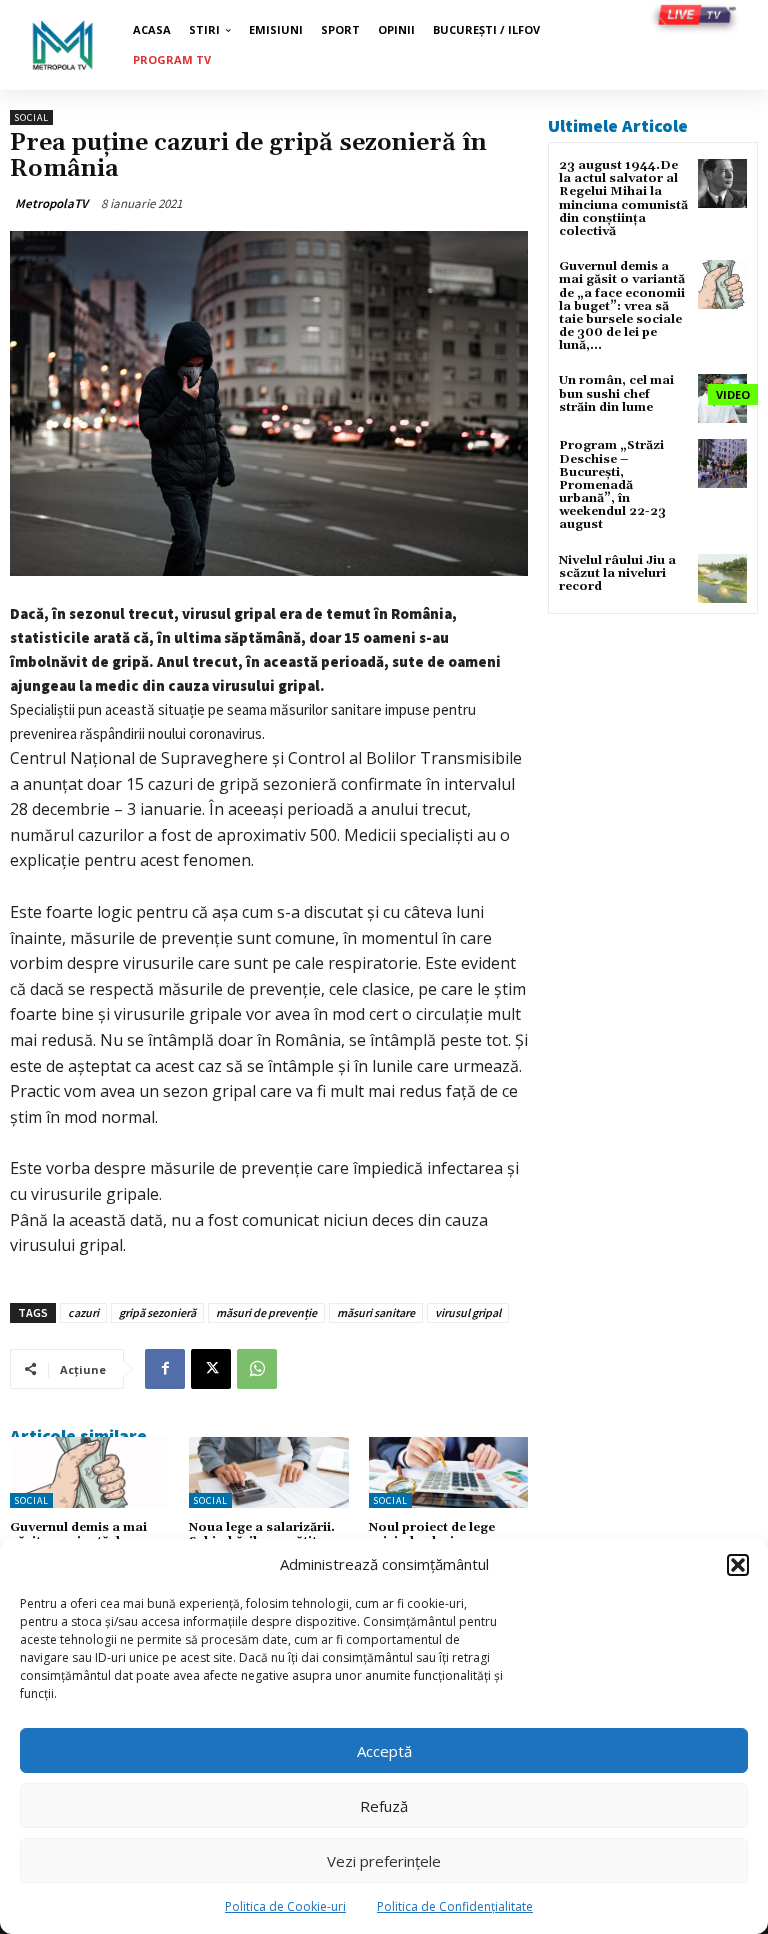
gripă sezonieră (157, 1312)
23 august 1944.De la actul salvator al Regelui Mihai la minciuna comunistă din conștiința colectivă (623, 198)
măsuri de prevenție (266, 1312)
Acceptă (384, 1751)
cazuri (83, 1312)
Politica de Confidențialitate (455, 1906)
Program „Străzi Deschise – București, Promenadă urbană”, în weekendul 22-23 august (612, 485)
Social (31, 117)
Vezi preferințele (384, 1861)
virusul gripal (468, 1312)
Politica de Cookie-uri (285, 1906)
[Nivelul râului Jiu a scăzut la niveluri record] (722, 578)
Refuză (384, 1806)
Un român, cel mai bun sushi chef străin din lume (616, 393)
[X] (211, 1369)
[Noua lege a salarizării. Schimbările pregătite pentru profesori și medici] (268, 1473)
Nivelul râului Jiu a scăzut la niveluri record (617, 573)
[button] (738, 1565)
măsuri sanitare (376, 1312)
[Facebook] (165, 1369)
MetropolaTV (51, 203)
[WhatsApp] (257, 1369)
